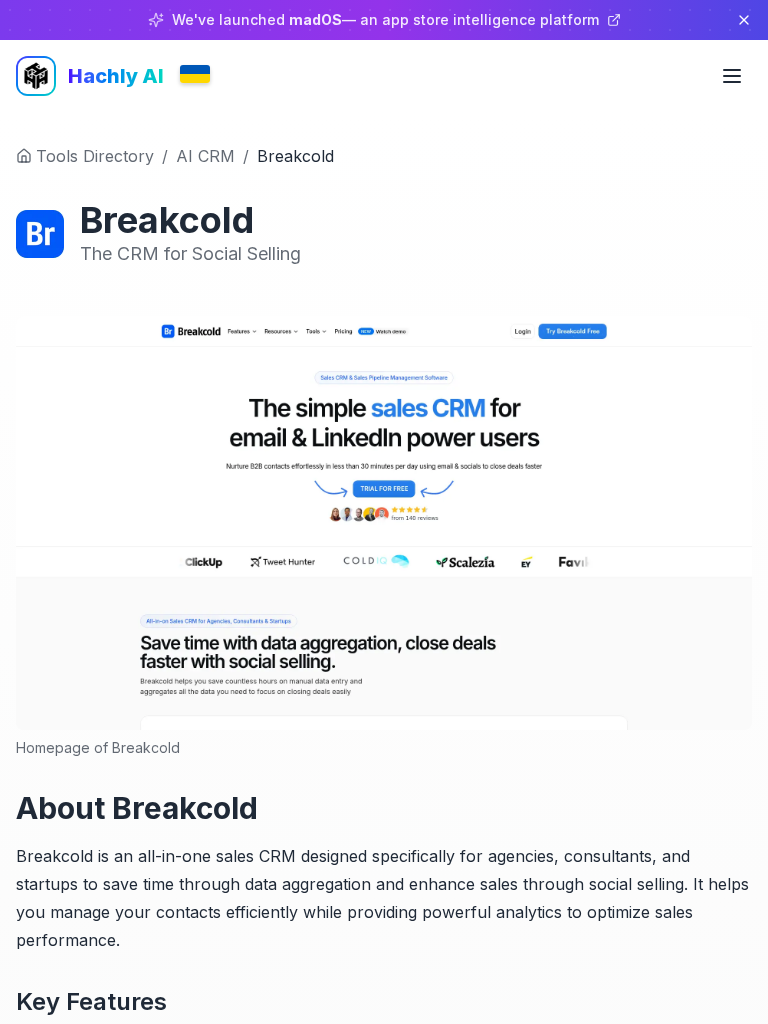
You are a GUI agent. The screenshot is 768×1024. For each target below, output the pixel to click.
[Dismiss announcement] (744, 20)
